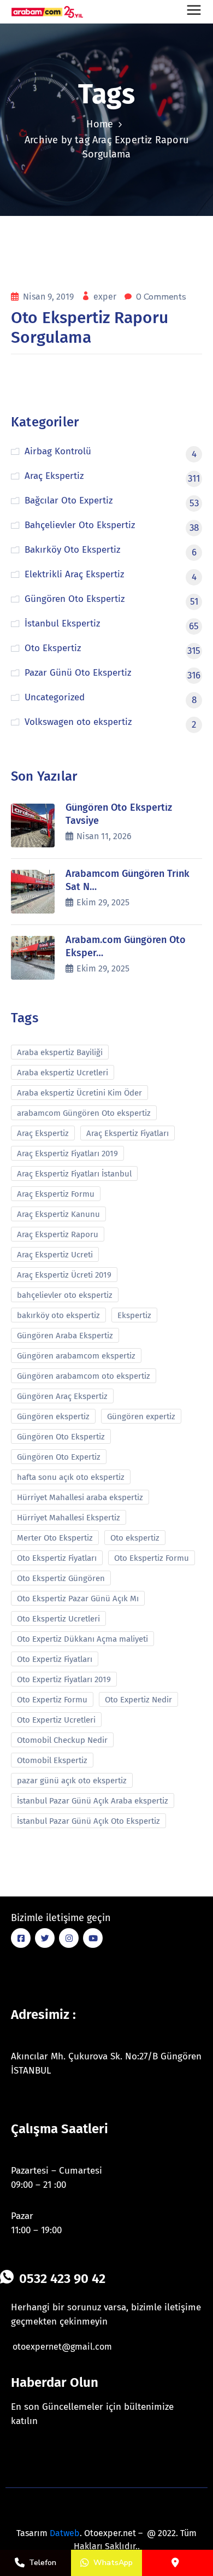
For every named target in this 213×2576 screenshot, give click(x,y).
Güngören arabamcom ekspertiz (76, 1356)
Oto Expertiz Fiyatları (55, 1659)
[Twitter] (45, 1938)
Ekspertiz (134, 1315)
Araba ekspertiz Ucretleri (63, 1073)
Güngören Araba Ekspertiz (65, 1336)
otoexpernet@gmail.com (62, 2347)
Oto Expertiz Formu (52, 1700)
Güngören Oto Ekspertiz (61, 1437)
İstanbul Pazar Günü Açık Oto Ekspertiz (88, 1821)
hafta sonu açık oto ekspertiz (71, 1477)
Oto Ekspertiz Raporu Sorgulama (90, 327)
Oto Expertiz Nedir (138, 1700)
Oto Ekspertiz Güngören (61, 1578)
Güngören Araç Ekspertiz (62, 1396)
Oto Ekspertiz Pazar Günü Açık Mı (78, 1599)
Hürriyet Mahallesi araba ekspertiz (80, 1497)
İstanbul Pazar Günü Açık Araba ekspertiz (93, 1801)
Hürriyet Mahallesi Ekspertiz (69, 1518)
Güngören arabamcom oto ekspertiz (84, 1376)
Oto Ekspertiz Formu (152, 1558)
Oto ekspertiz (135, 1538)
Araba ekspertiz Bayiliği (60, 1052)
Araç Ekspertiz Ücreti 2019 (64, 1275)
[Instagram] (69, 1938)
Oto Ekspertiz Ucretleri (58, 1619)
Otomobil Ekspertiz (52, 1760)
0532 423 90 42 (62, 2279)
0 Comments (161, 297)
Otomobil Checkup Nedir (62, 1740)
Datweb (65, 2533)
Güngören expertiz (141, 1416)
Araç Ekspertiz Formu (56, 1194)
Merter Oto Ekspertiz (55, 1538)
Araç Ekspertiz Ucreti (55, 1255)
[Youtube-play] (93, 1938)
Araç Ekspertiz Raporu (58, 1234)
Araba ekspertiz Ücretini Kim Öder (79, 1093)
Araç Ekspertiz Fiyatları (128, 1133)
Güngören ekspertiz (53, 1416)
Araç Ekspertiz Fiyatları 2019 (67, 1154)
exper (106, 297)
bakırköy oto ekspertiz (58, 1315)
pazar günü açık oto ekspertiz (72, 1781)
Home (100, 124)
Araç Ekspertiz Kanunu (58, 1214)
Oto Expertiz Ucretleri (56, 1720)
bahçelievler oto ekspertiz (65, 1295)
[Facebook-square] (21, 1938)
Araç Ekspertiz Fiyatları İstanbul (74, 1174)
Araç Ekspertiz (43, 1133)
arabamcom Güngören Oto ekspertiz (84, 1113)
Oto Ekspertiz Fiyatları (57, 1558)
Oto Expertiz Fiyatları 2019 (64, 1679)
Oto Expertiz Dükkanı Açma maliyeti (82, 1639)
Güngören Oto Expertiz (59, 1457)
